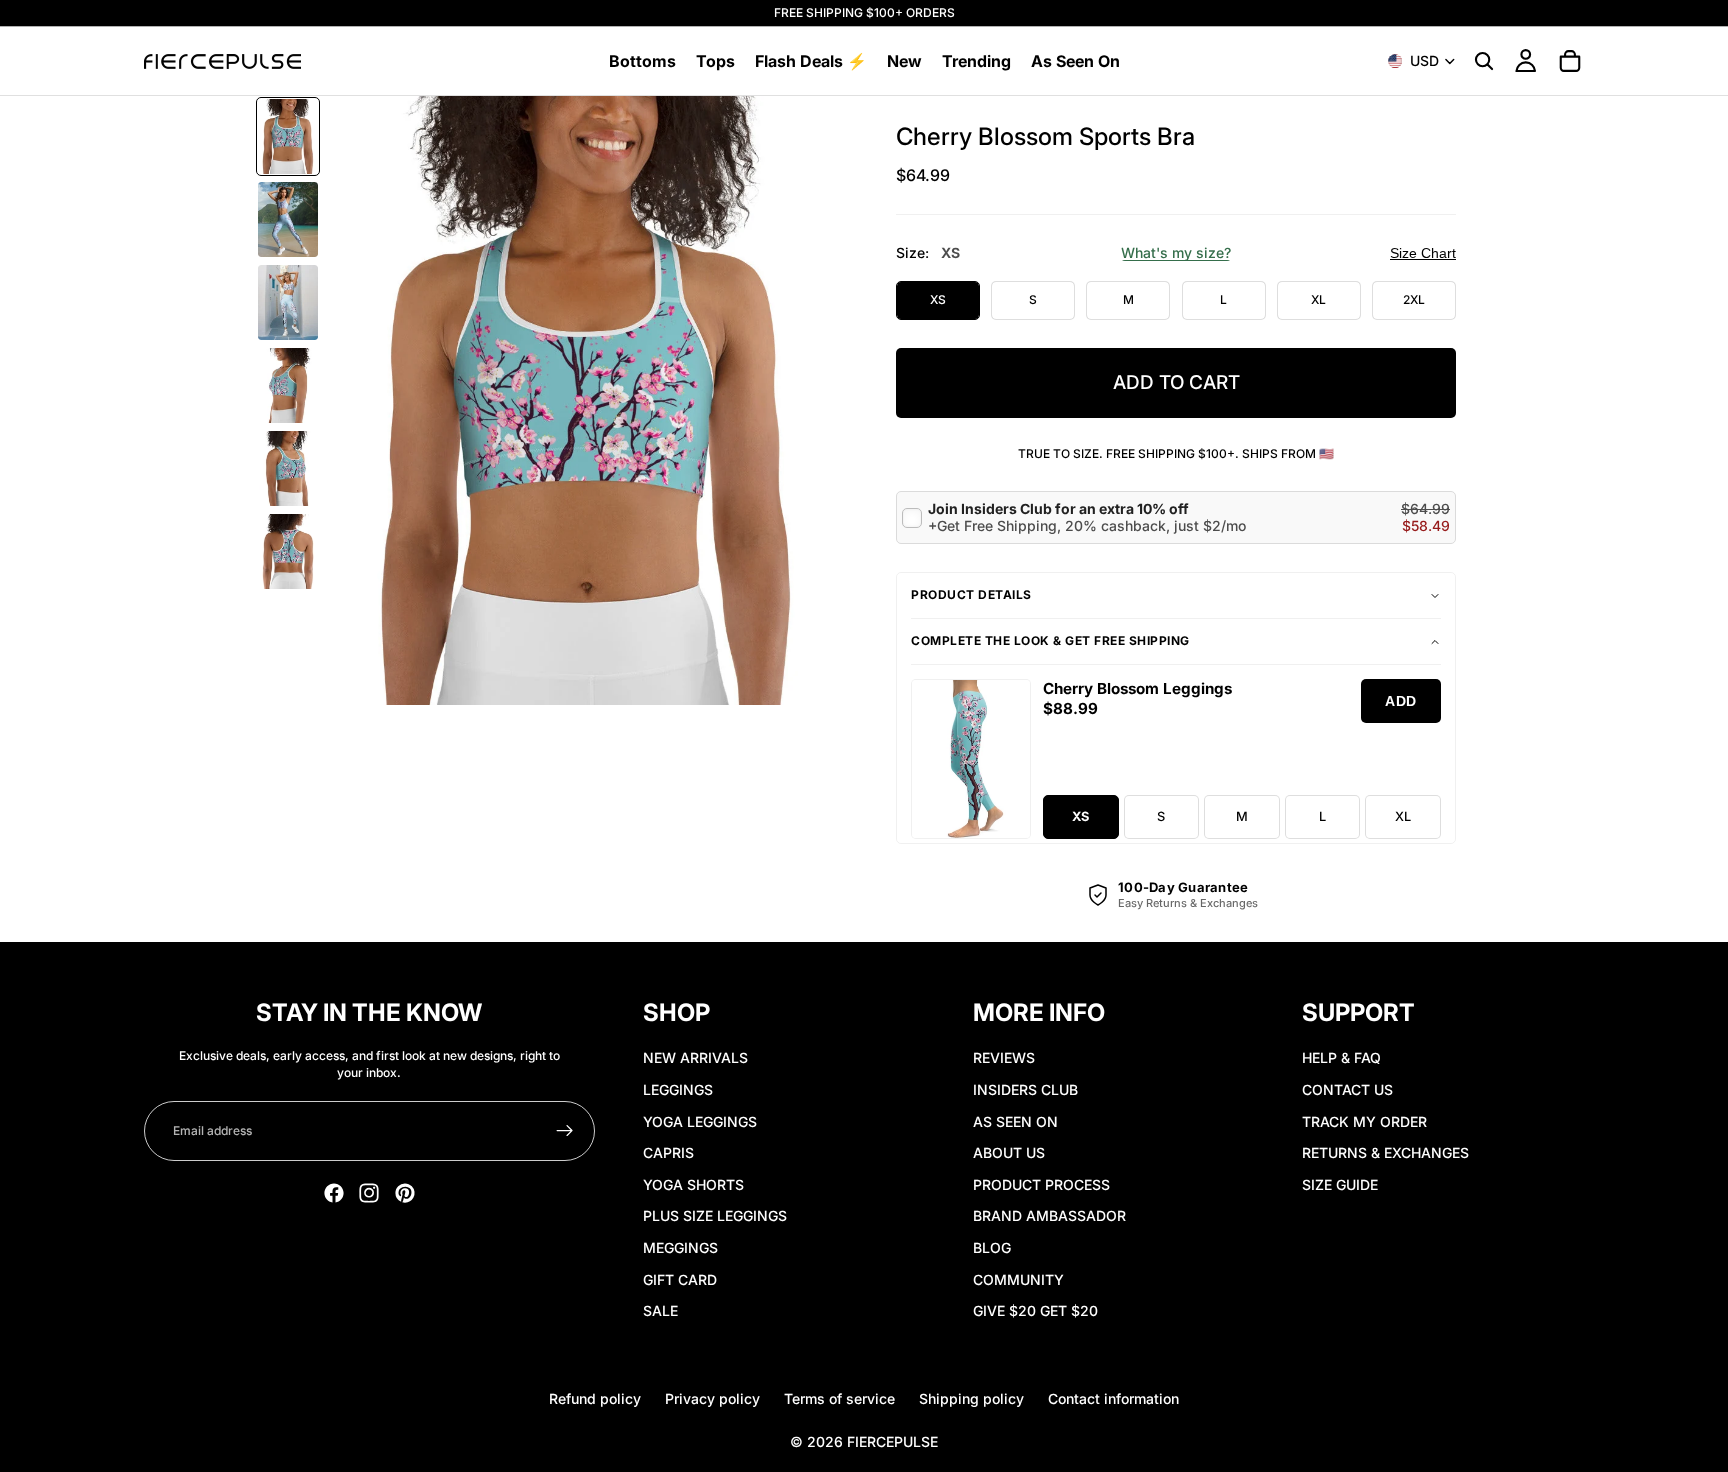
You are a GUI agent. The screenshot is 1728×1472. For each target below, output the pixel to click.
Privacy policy (712, 1398)
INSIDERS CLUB (1025, 1089)
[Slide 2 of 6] (288, 219)
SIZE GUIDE (1340, 1184)
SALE (660, 1310)
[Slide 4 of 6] (288, 385)
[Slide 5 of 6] (288, 468)
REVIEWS (1004, 1057)
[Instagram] (369, 1193)
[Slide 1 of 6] (288, 136)
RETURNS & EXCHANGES (1385, 1152)
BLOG (992, 1247)
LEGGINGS (678, 1089)
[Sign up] (565, 1131)
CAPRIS (668, 1152)
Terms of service (839, 1398)
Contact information (1113, 1398)
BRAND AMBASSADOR (1049, 1215)
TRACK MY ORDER (1364, 1121)
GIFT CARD (680, 1279)
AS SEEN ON (1015, 1121)
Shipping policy (971, 1398)
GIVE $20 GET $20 (1035, 1310)
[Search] (1484, 61)
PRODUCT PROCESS (1041, 1184)
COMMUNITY (1018, 1279)
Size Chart (1423, 253)
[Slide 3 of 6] (288, 302)
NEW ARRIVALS (695, 1057)
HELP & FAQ (1341, 1057)
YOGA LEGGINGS (700, 1121)
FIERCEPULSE (892, 1441)
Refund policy (595, 1398)
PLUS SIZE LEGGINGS (715, 1215)
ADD (1401, 701)
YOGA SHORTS (693, 1184)
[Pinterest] (405, 1193)
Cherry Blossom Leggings (1137, 688)
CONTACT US (1347, 1089)
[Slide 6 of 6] (288, 551)
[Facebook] (334, 1193)
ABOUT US (1009, 1152)
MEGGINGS (680, 1247)
